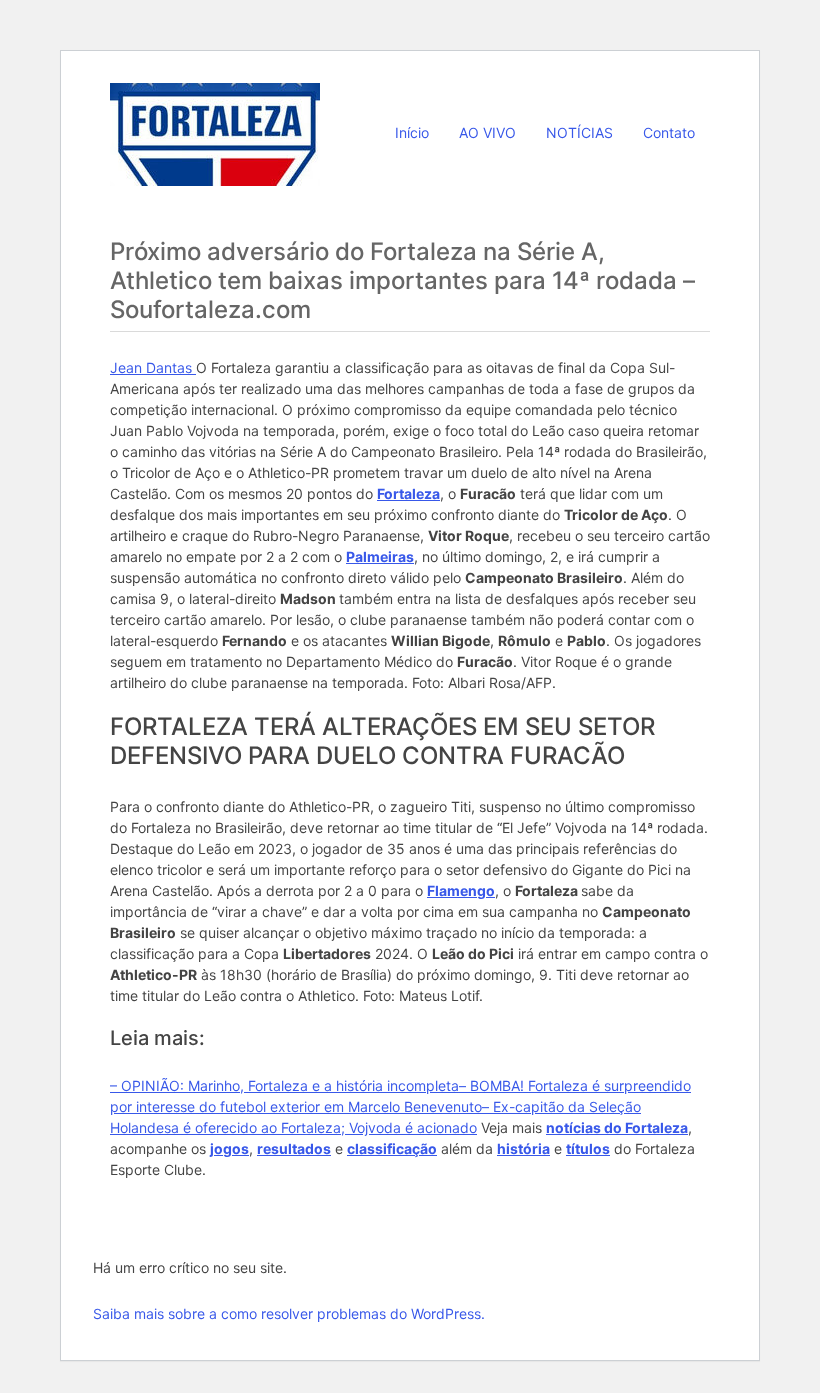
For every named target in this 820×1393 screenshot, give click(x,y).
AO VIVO (487, 132)
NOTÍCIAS (579, 132)
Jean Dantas (153, 367)
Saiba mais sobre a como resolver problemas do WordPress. (289, 1313)
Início (412, 132)
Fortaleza (408, 493)
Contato (669, 132)
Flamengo (461, 890)
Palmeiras (380, 556)
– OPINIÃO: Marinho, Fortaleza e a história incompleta (284, 1085)
